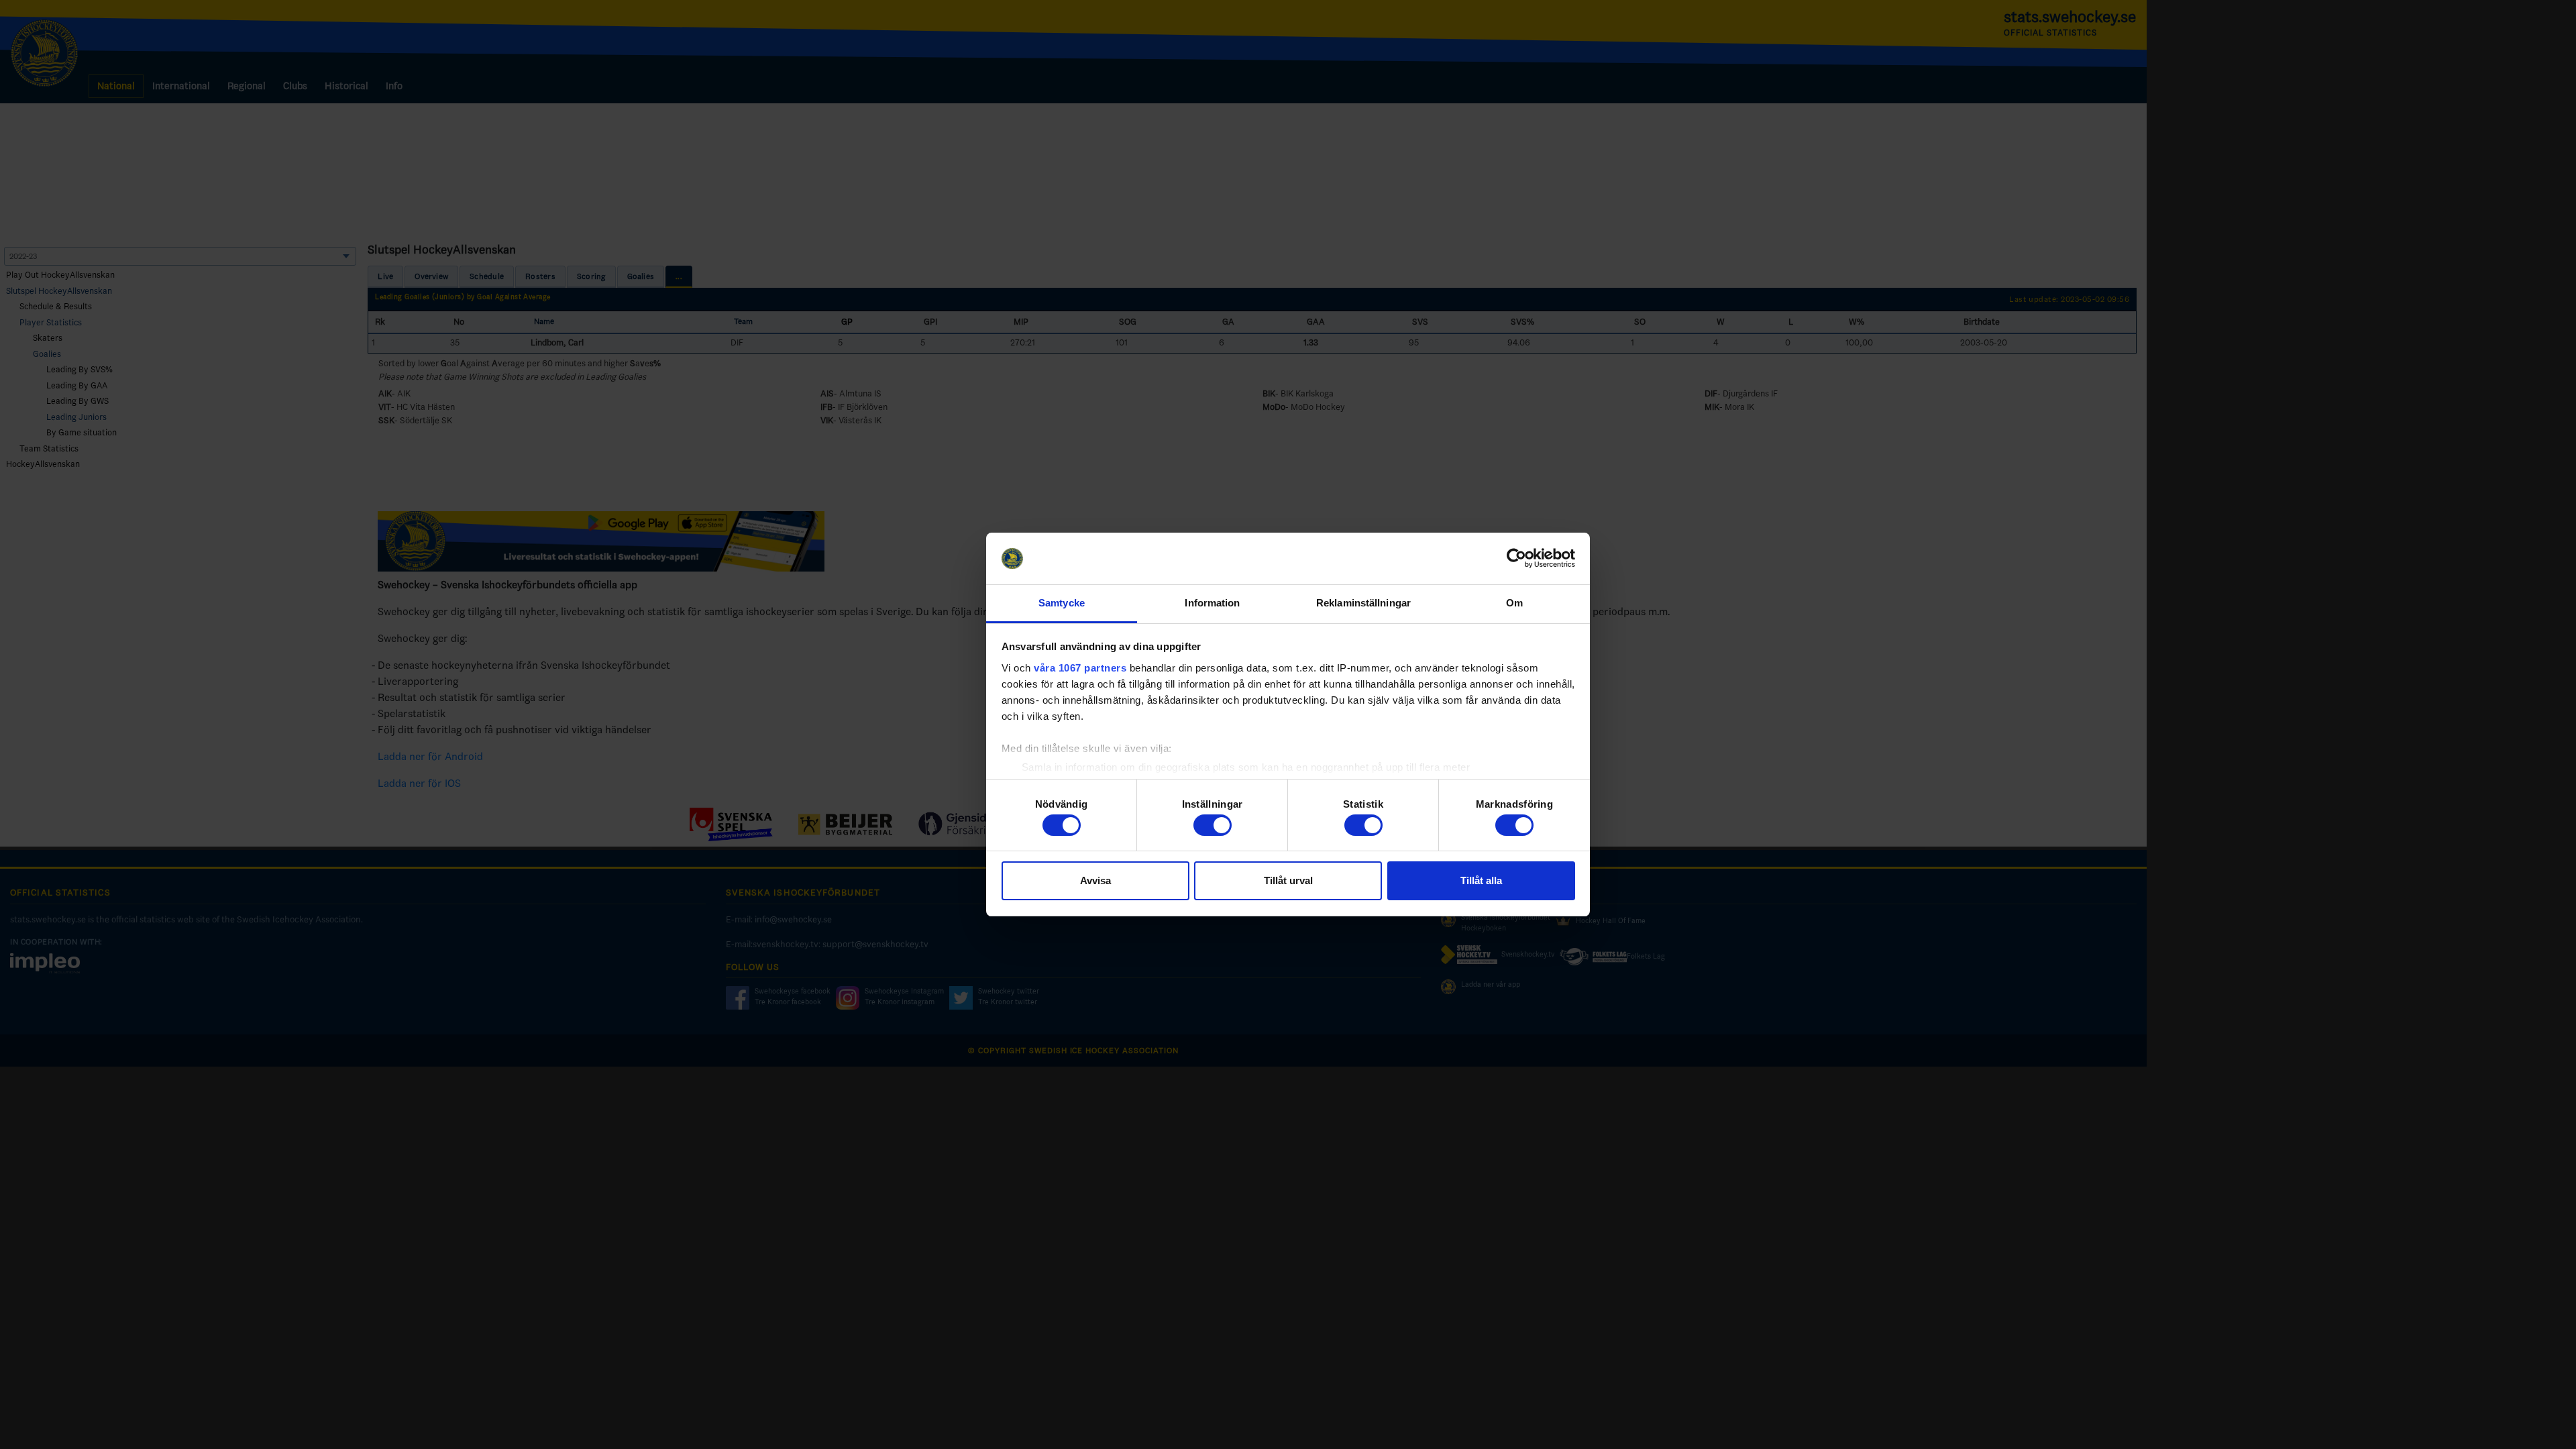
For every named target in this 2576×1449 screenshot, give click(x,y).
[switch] (1213, 825)
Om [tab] (1514, 603)
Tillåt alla (1481, 880)
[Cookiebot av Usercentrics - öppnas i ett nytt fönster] (1516, 559)
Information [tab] (1212, 603)
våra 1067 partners (1080, 668)
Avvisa (1095, 880)
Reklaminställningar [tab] (1363, 603)
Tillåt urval (1288, 880)
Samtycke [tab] (1062, 603)
